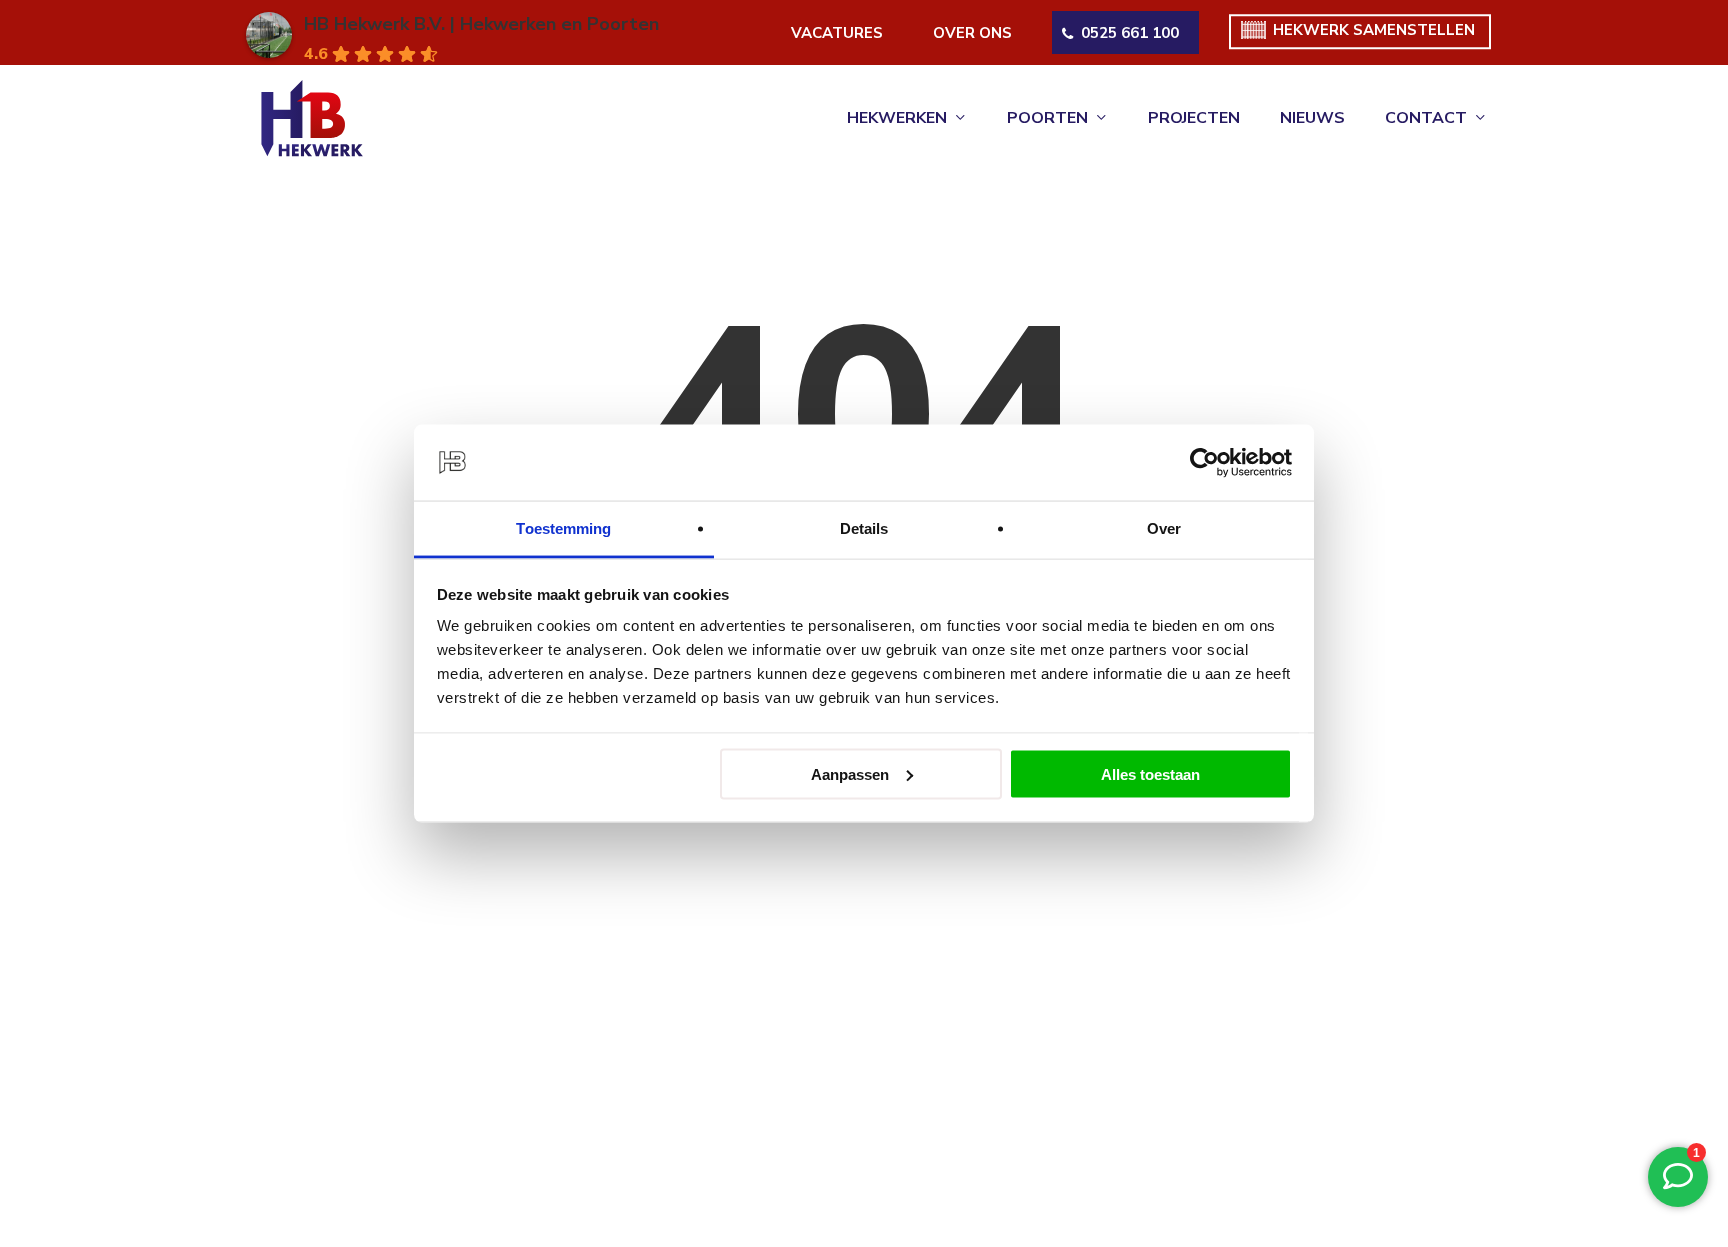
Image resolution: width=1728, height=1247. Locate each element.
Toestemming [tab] (563, 528)
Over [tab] (1164, 528)
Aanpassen (850, 773)
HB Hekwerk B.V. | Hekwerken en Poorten (481, 24)
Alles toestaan (1150, 773)
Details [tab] (864, 528)
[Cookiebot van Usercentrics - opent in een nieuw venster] (1204, 463)
